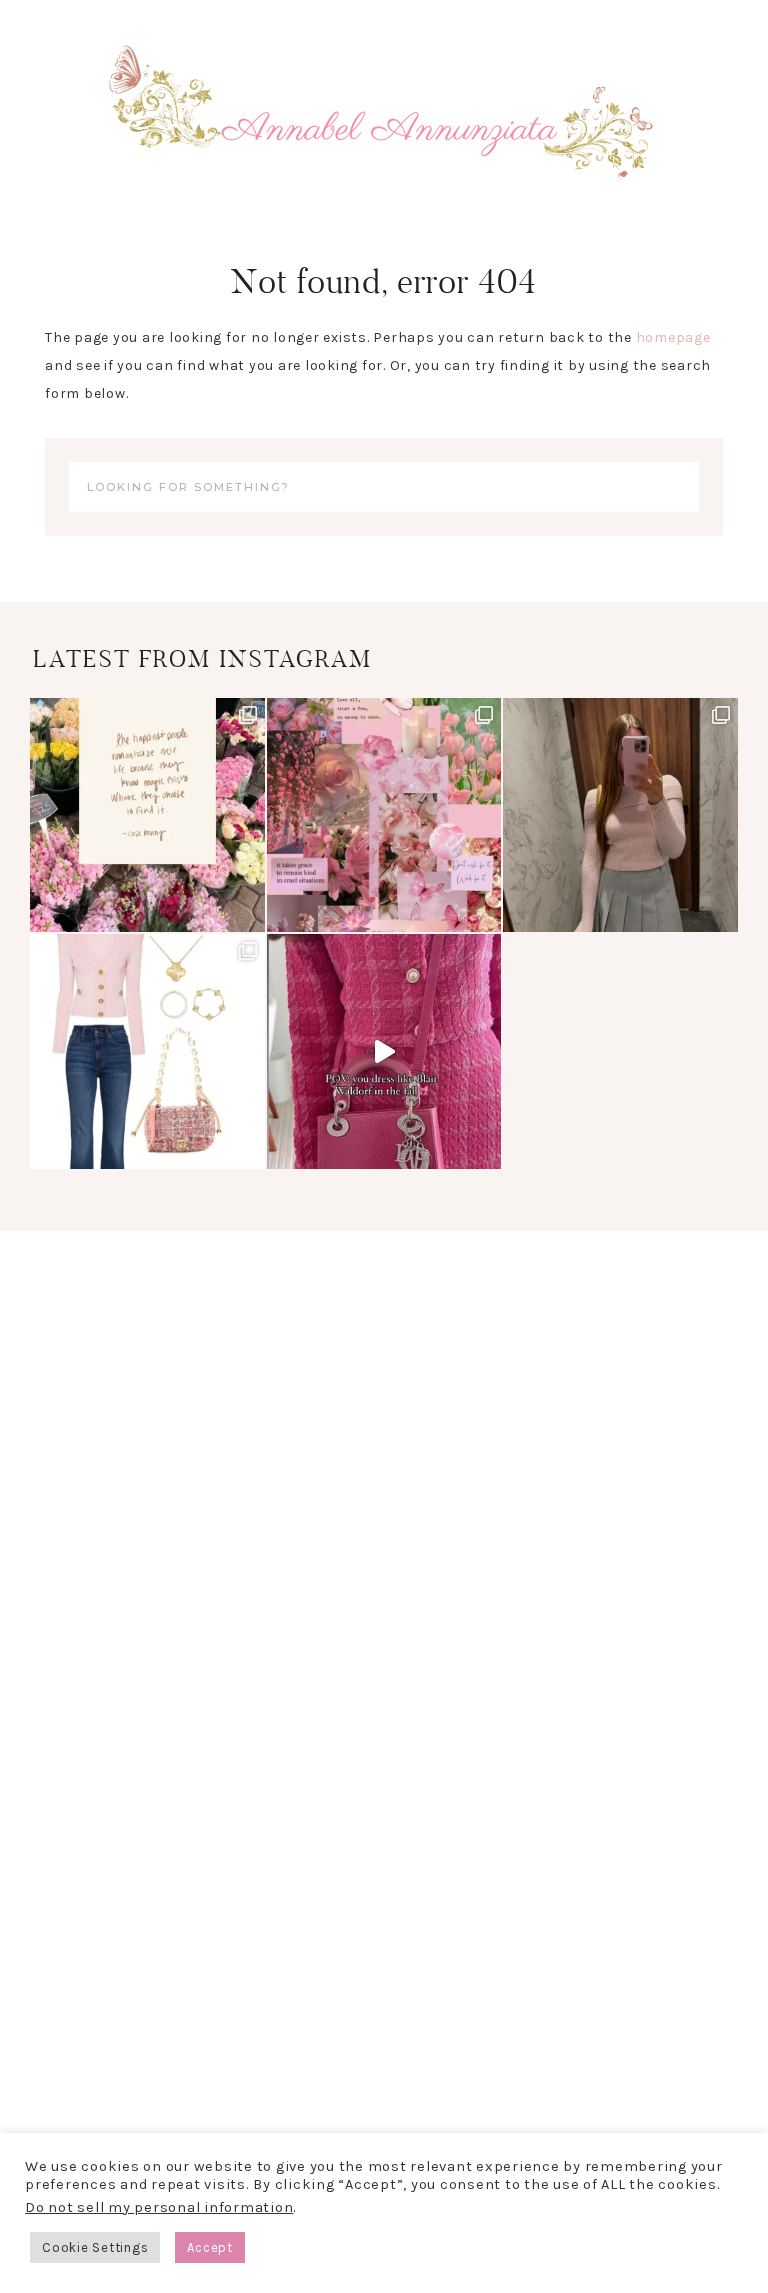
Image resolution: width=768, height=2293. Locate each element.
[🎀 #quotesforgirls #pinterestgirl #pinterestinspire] (147, 815)
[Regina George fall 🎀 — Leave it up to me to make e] (620, 815)
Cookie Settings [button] (95, 2247)
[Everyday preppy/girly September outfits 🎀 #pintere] (147, 1051)
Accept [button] (210, 2247)
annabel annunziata (384, 130)
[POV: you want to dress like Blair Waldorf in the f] (384, 1051)
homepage (673, 337)
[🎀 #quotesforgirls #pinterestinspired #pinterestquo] (384, 815)
